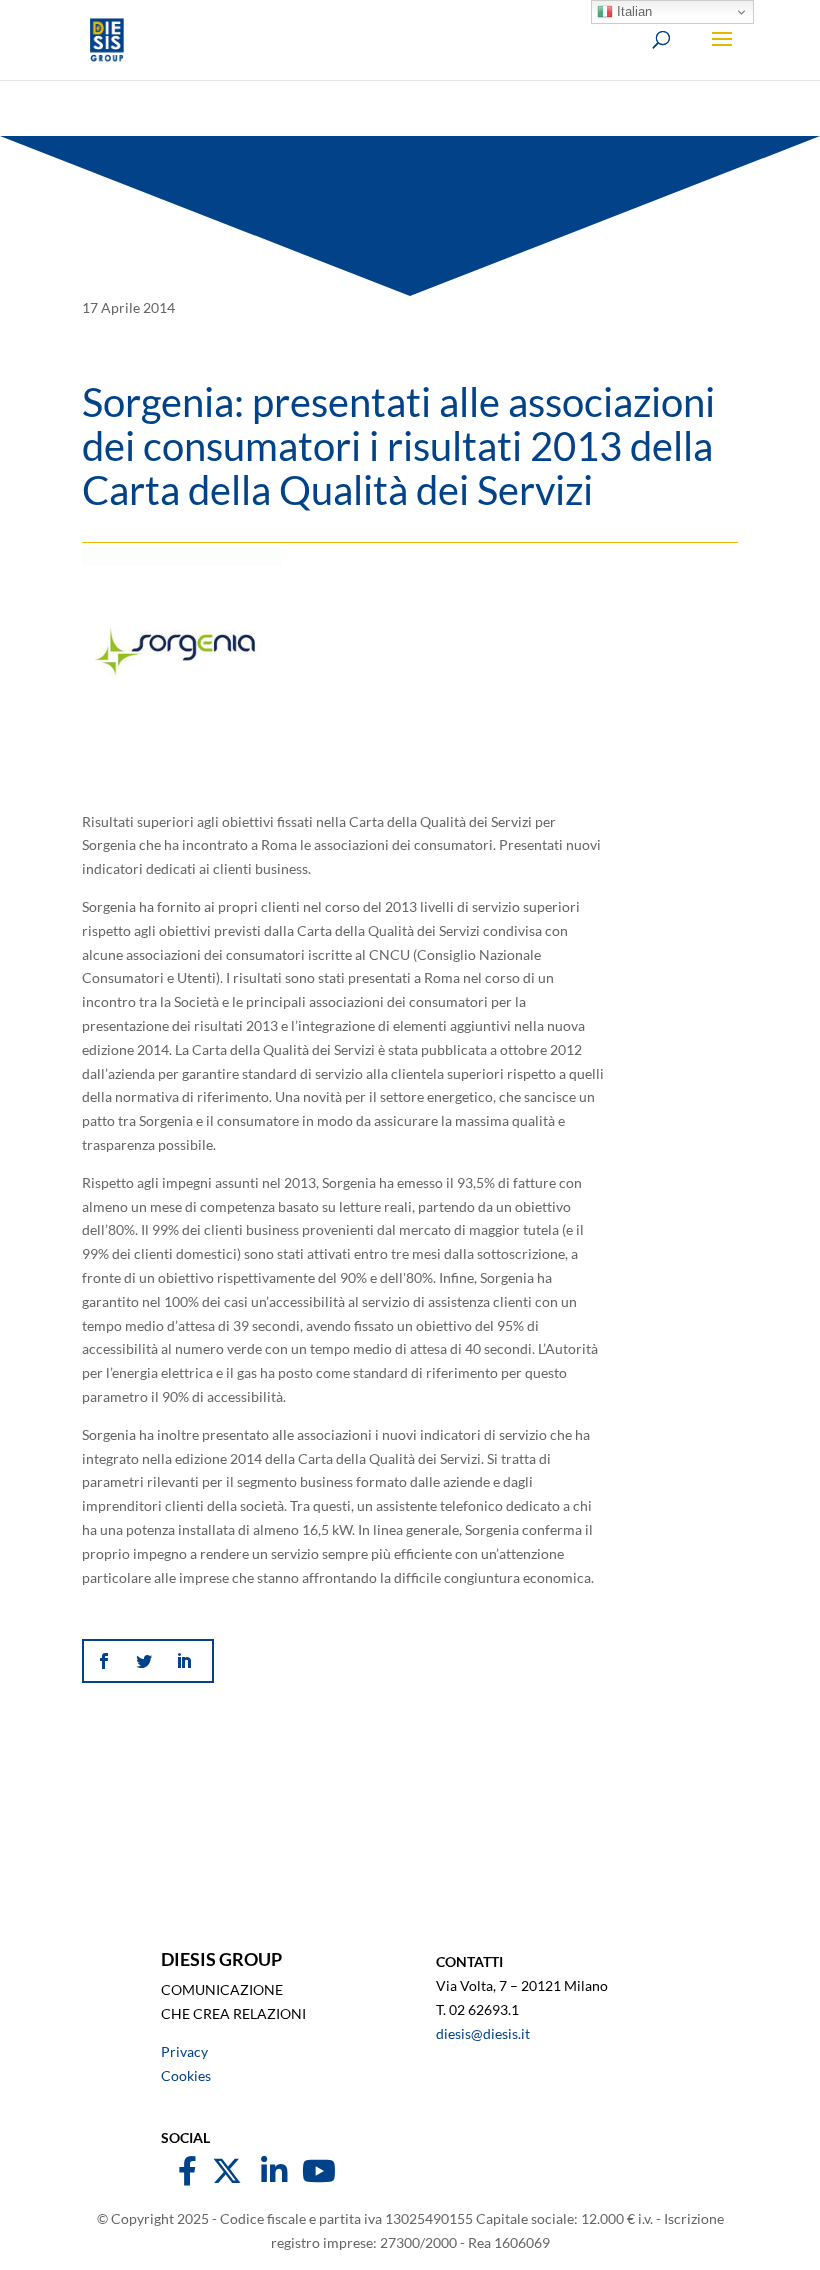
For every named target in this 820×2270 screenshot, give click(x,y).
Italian (632, 11)
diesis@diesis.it (483, 2033)
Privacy (184, 2051)
